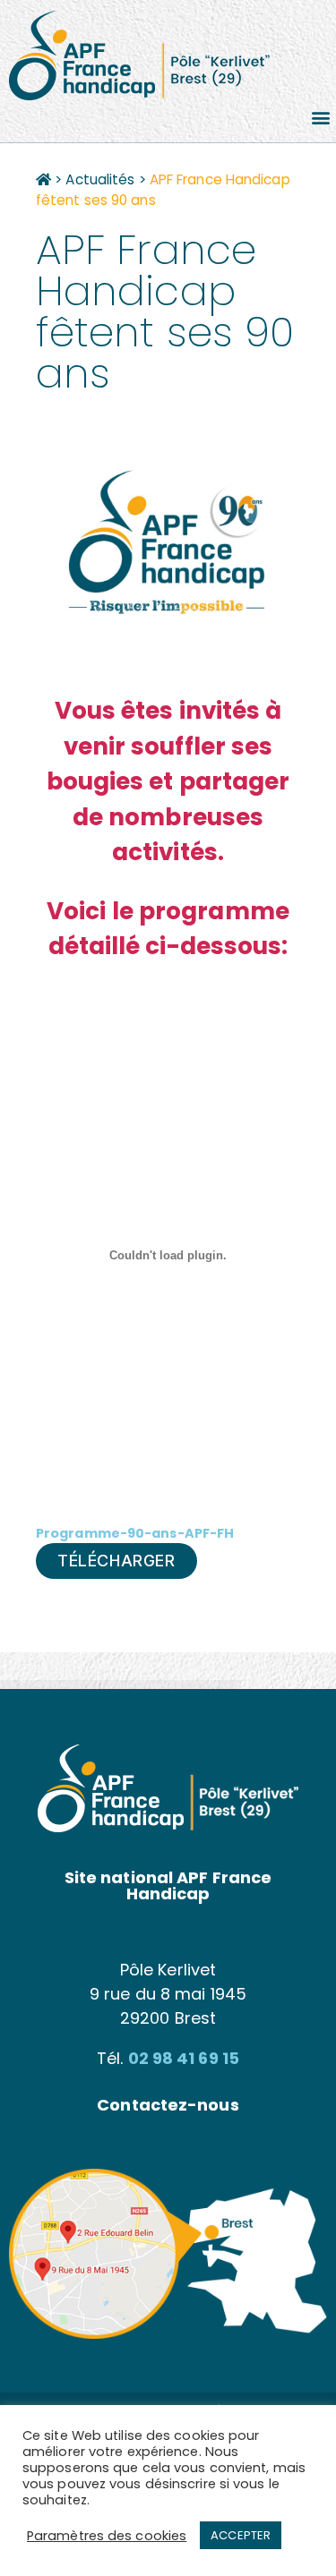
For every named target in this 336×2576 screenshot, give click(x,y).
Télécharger (116, 1561)
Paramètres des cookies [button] (107, 2536)
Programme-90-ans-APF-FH (135, 1533)
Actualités (100, 179)
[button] (321, 118)
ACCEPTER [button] (241, 2535)
